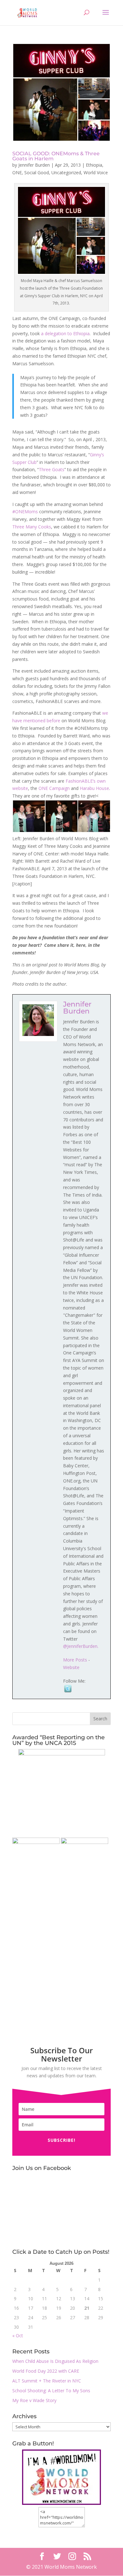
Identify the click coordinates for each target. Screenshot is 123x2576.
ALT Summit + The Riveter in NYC (47, 2381)
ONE (17, 173)
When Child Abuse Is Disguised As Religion (55, 2361)
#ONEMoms (25, 512)
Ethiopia (94, 165)
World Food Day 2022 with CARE (46, 2371)
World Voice (96, 173)
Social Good (37, 173)
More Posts (75, 1660)
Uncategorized (66, 173)
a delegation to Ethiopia (65, 333)
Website (71, 1667)
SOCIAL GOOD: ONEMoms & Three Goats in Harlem (56, 156)
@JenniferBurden (80, 1646)
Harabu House (94, 788)
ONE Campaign (54, 788)
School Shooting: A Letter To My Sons (51, 2391)
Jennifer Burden (34, 165)
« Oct (18, 2336)
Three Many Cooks (32, 527)
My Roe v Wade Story (34, 2400)
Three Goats (52, 469)
